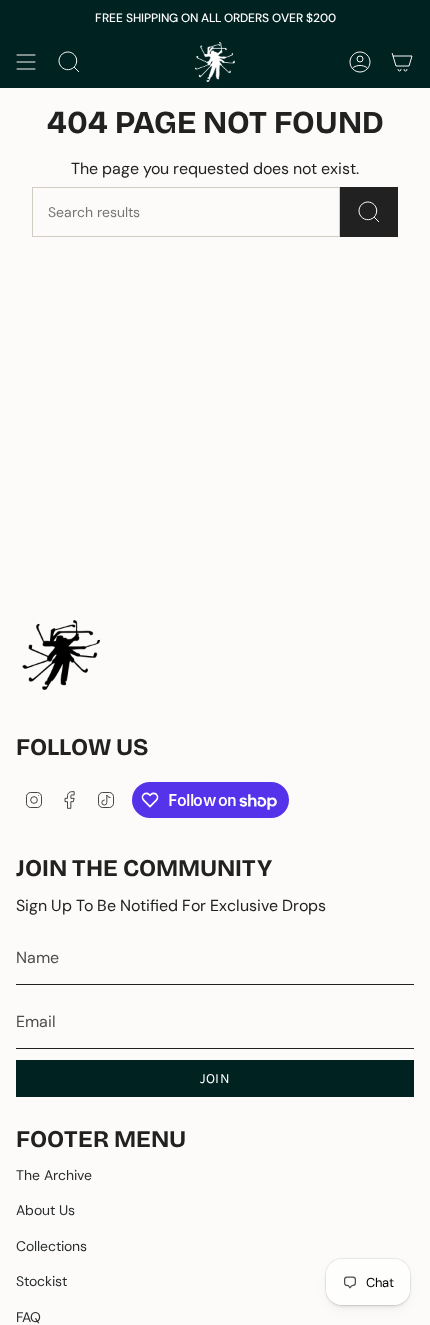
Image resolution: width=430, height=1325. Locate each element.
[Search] (369, 212)
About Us (45, 1210)
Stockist (41, 1281)
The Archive (54, 1175)
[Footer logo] (61, 655)
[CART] (402, 62)
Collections (51, 1246)
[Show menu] (26, 62)
